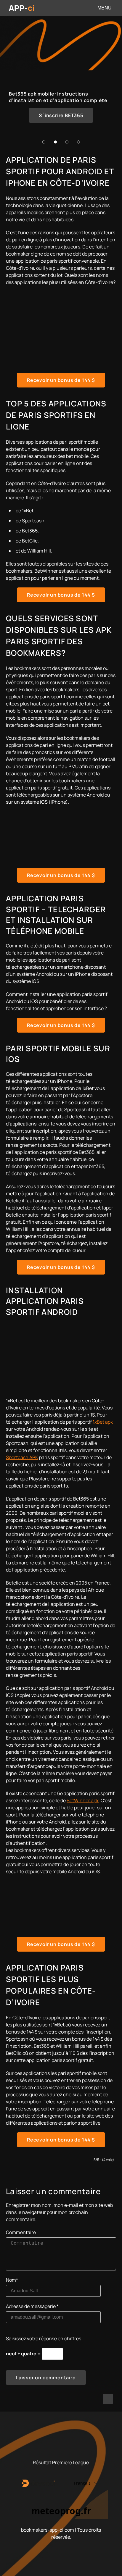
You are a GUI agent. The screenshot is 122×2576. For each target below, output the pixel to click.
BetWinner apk (83, 1800)
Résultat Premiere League (61, 2462)
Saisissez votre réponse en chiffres (44, 2338)
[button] (44, 142)
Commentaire (21, 2232)
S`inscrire (61, 115)
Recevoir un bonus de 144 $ (61, 380)
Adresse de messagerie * (32, 2306)
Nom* (12, 2280)
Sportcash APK (22, 1457)
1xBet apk (103, 1422)
